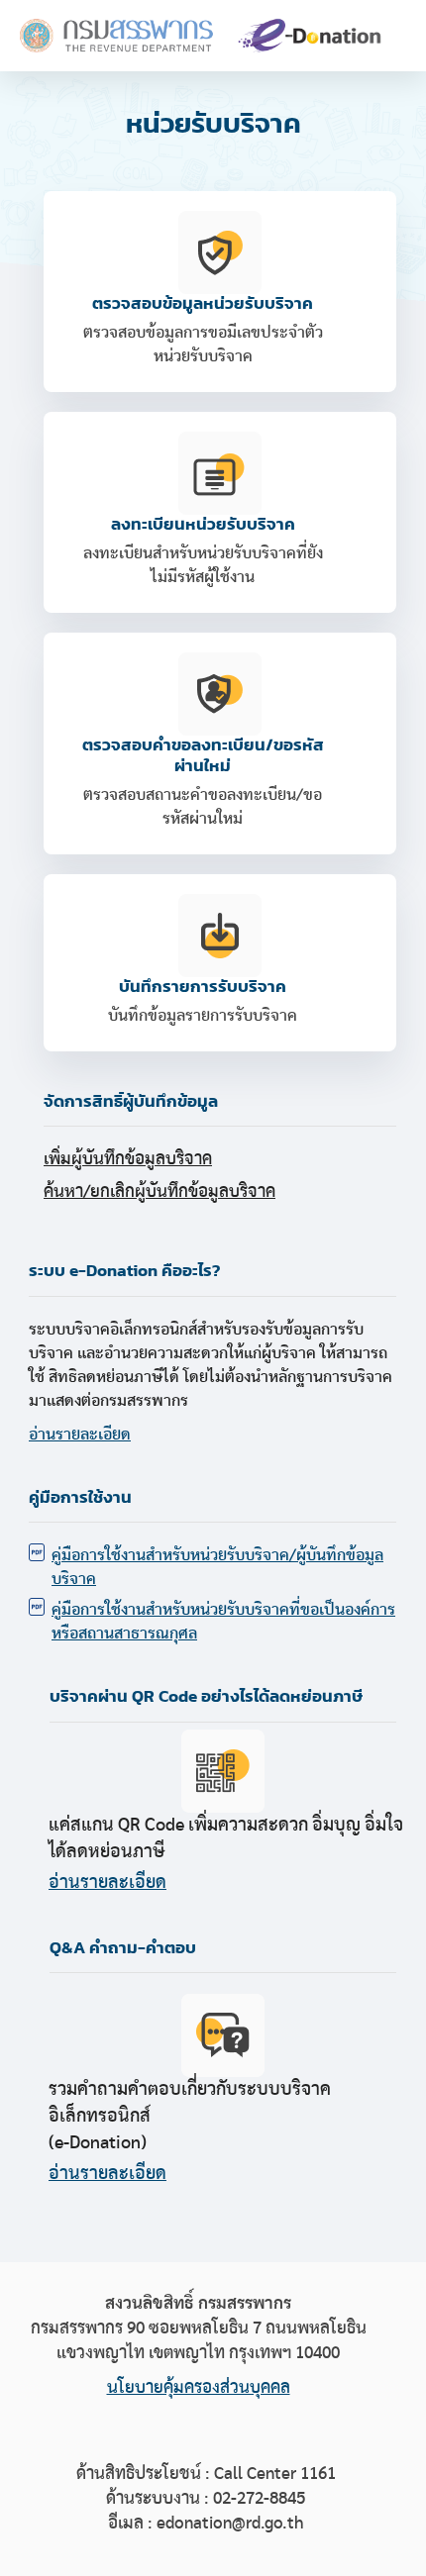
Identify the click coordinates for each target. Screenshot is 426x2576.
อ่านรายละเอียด (80, 1435)
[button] (220, 963)
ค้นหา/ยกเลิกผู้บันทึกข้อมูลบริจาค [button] (160, 1192)
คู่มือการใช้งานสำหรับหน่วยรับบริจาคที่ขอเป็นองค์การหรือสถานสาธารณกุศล (223, 1622)
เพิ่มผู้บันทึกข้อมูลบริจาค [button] (128, 1159)
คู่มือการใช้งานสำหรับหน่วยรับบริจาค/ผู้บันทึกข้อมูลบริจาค (217, 1567)
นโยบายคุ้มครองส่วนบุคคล (199, 2388)
